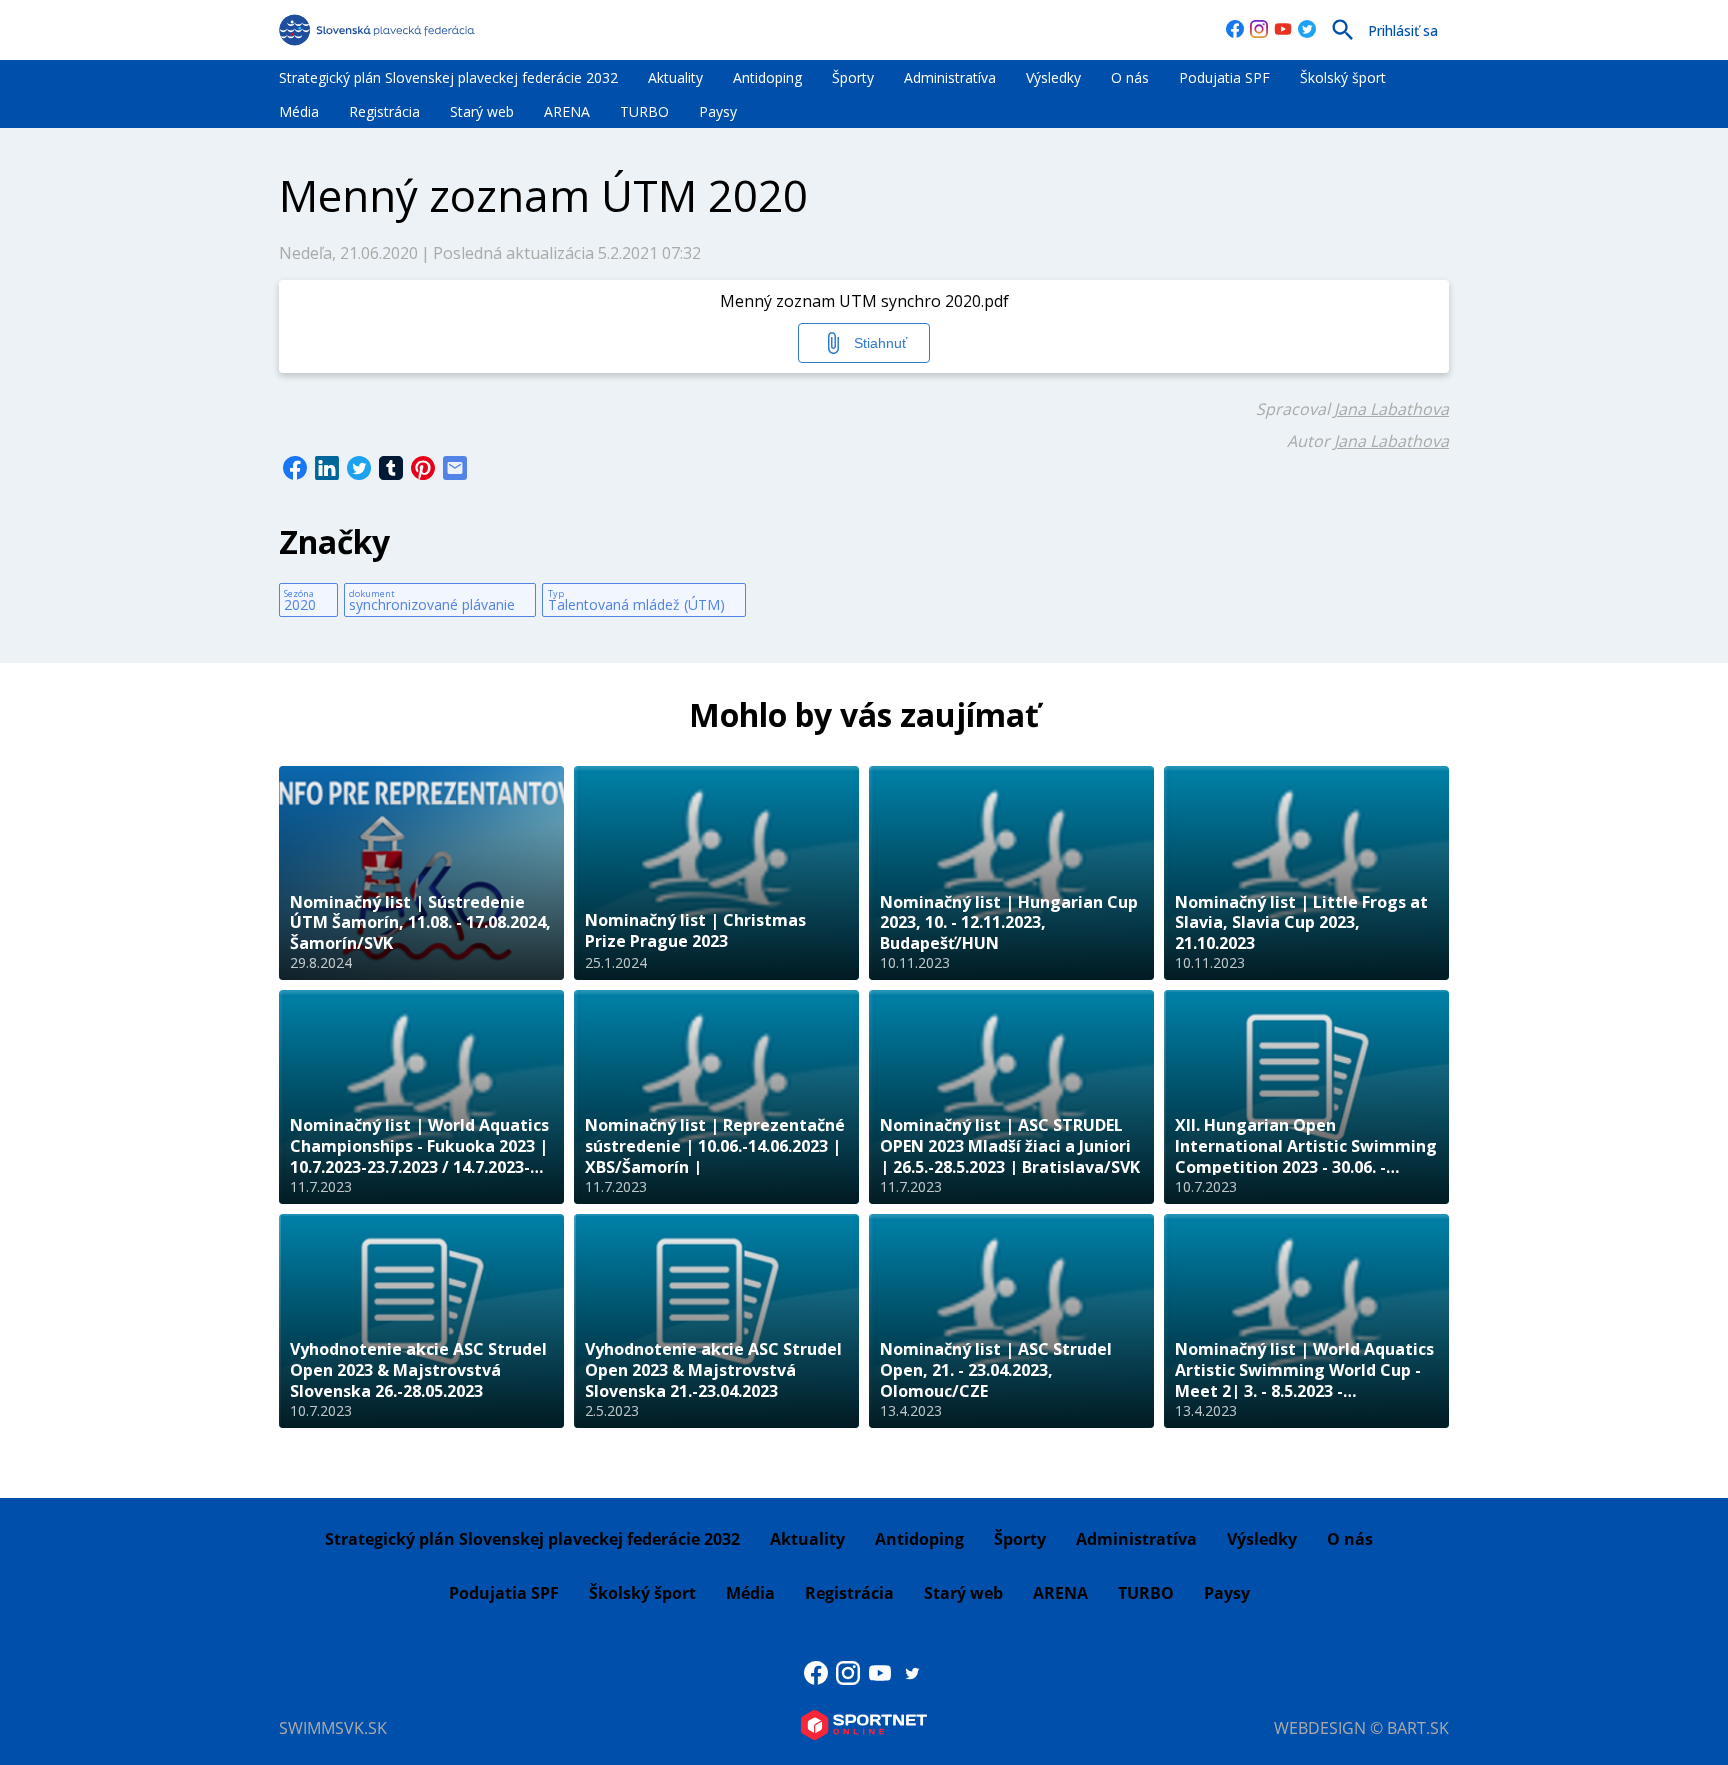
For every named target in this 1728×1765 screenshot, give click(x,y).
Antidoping (767, 77)
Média (299, 111)
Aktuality (675, 77)
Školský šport (1343, 77)
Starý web (482, 111)
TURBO (644, 111)
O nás (1130, 77)
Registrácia (384, 111)
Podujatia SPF (1224, 77)
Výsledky (1053, 77)
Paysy (718, 111)
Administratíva (950, 77)
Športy (853, 77)
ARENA (567, 111)
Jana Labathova (1391, 409)
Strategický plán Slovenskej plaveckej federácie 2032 (448, 77)
